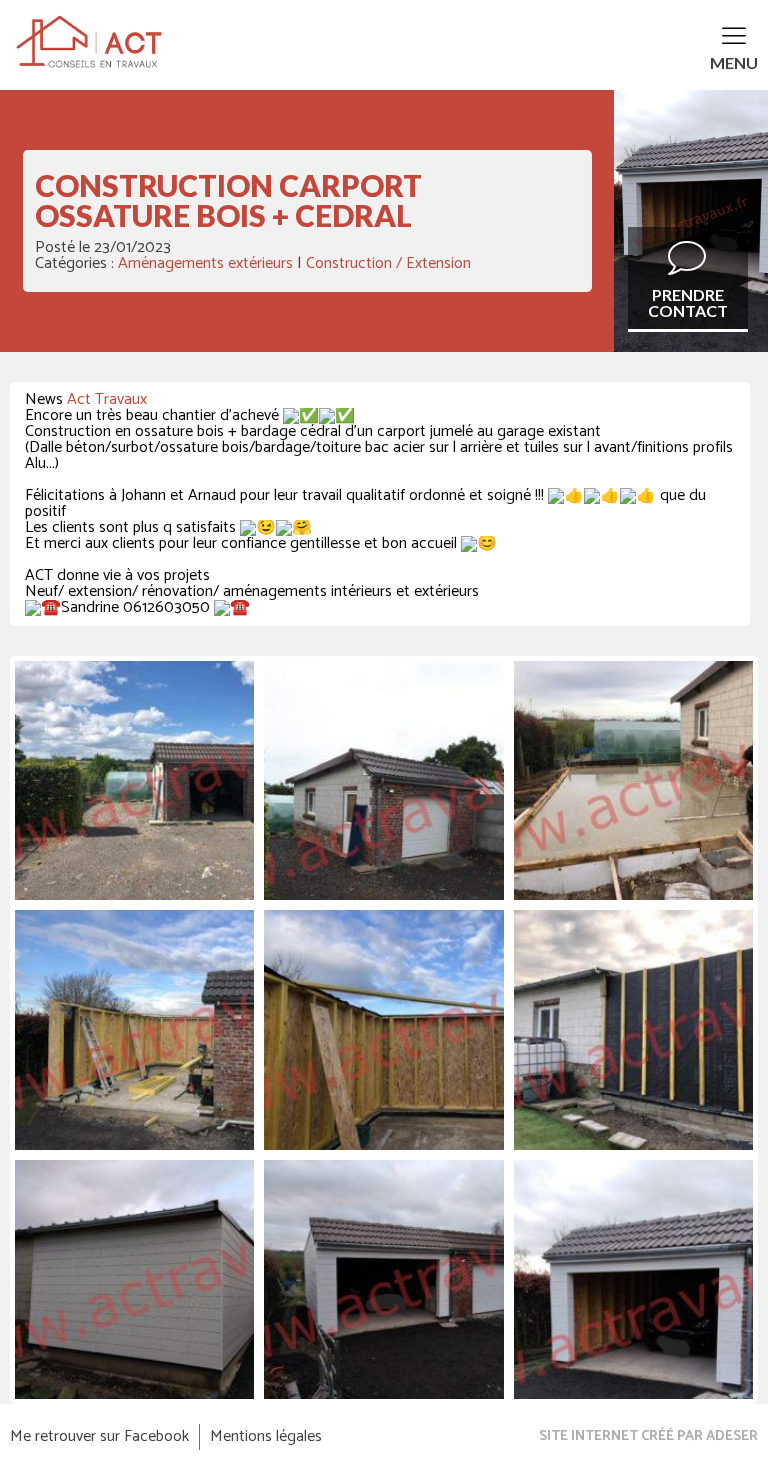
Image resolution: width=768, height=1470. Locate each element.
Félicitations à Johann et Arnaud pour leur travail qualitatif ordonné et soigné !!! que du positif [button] (365, 504)
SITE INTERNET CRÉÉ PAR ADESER (648, 1437)
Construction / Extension (388, 263)
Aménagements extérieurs (205, 263)
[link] (107, 399)
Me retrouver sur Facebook (99, 1437)
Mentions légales (266, 1437)
